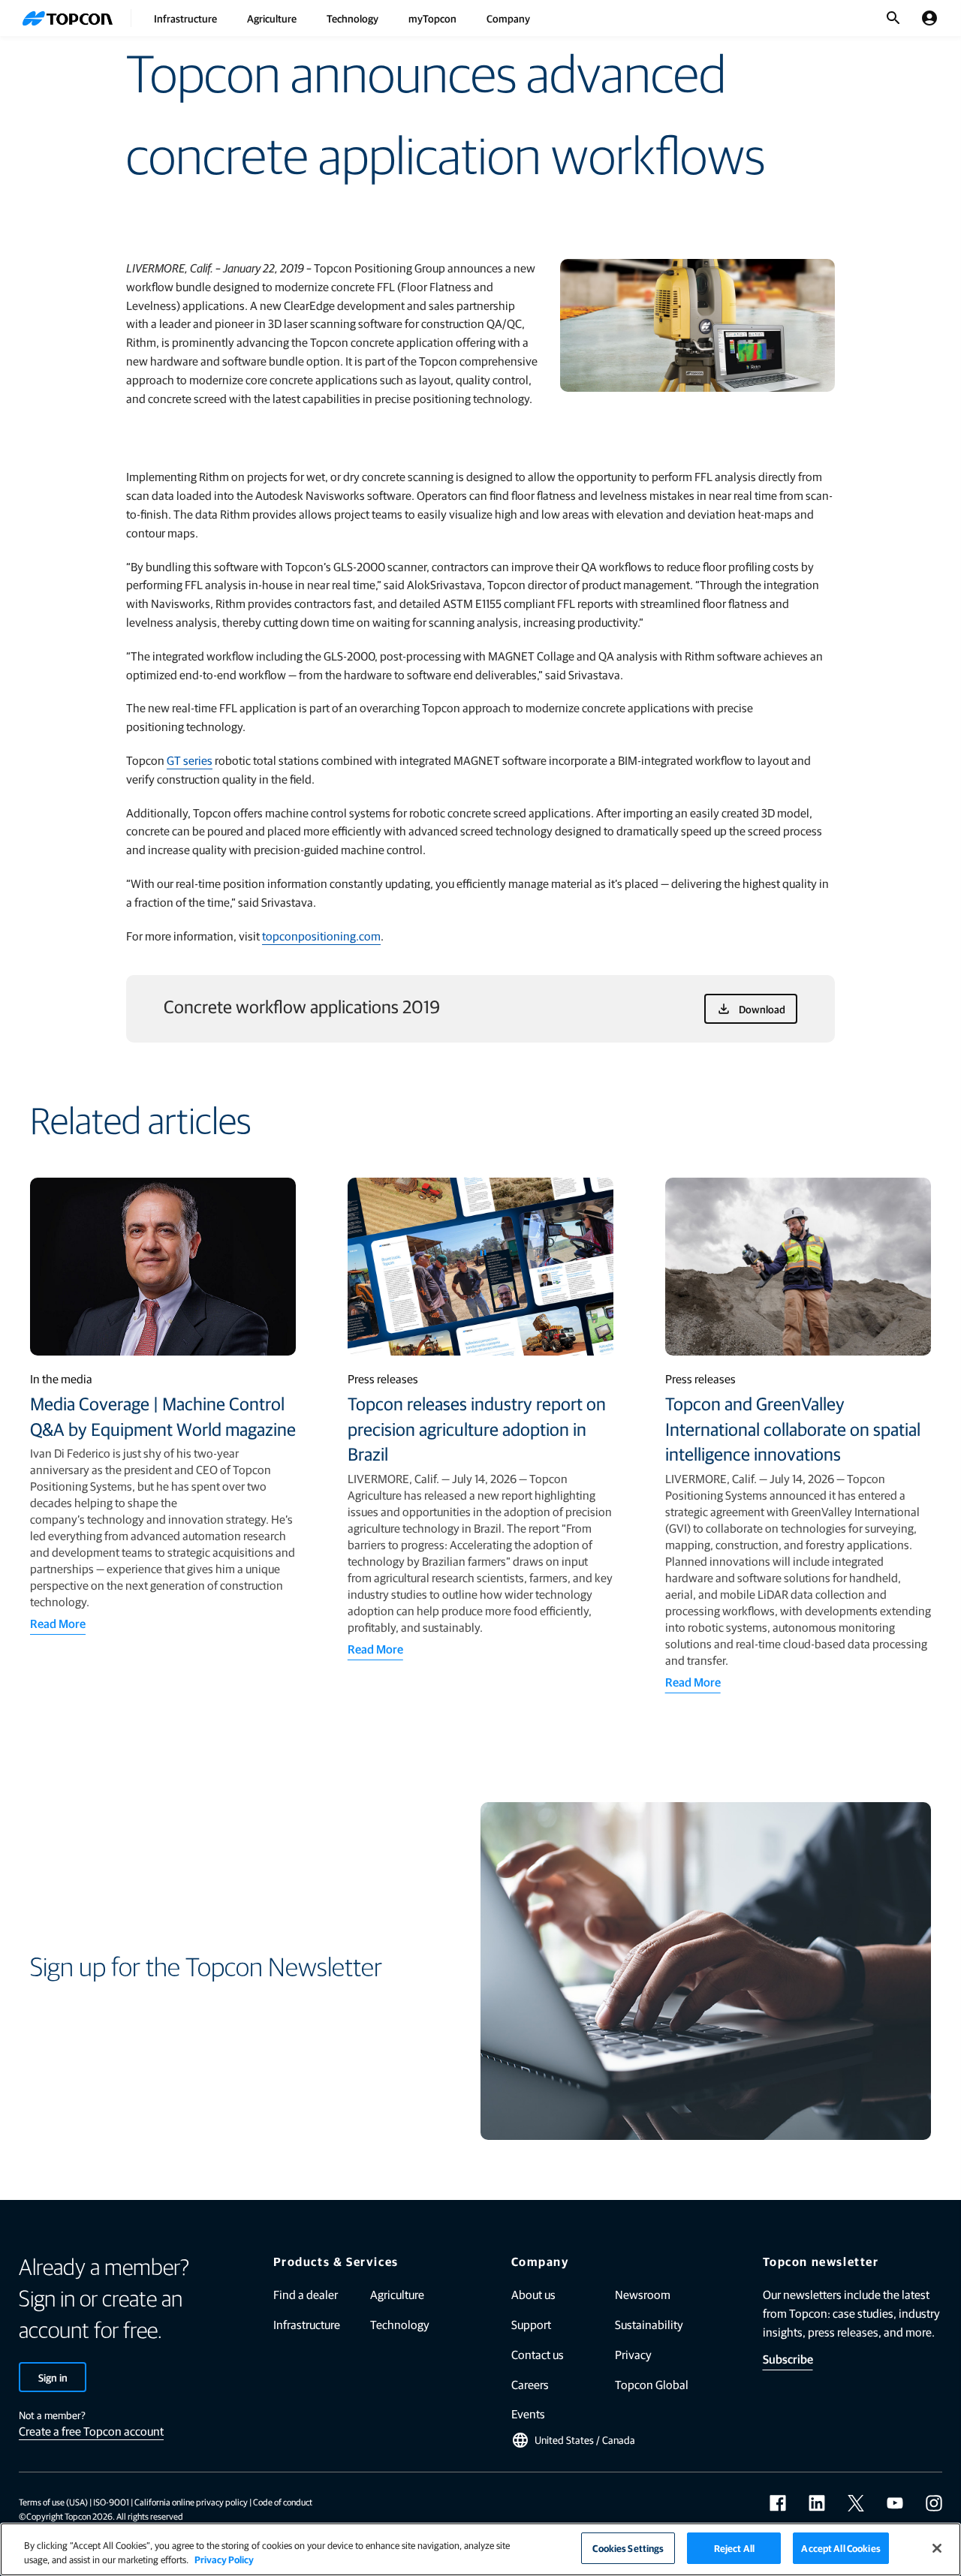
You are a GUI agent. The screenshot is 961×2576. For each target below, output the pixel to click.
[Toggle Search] (893, 18)
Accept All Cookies (840, 2548)
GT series (190, 760)
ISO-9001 (111, 2502)
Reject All (734, 2548)
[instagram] (934, 2503)
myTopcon (432, 18)
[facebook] (778, 2503)
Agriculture (272, 18)
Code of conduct (283, 2502)
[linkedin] (817, 2503)
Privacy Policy (224, 2560)
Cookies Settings (628, 2548)
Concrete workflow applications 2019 (302, 1006)
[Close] (937, 2548)
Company (508, 18)
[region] (480, 2549)
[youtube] (895, 2503)
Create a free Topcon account (91, 2431)
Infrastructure (185, 18)
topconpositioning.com (321, 936)
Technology (352, 18)
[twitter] (856, 2503)
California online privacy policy (191, 2502)
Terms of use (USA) (53, 2502)
